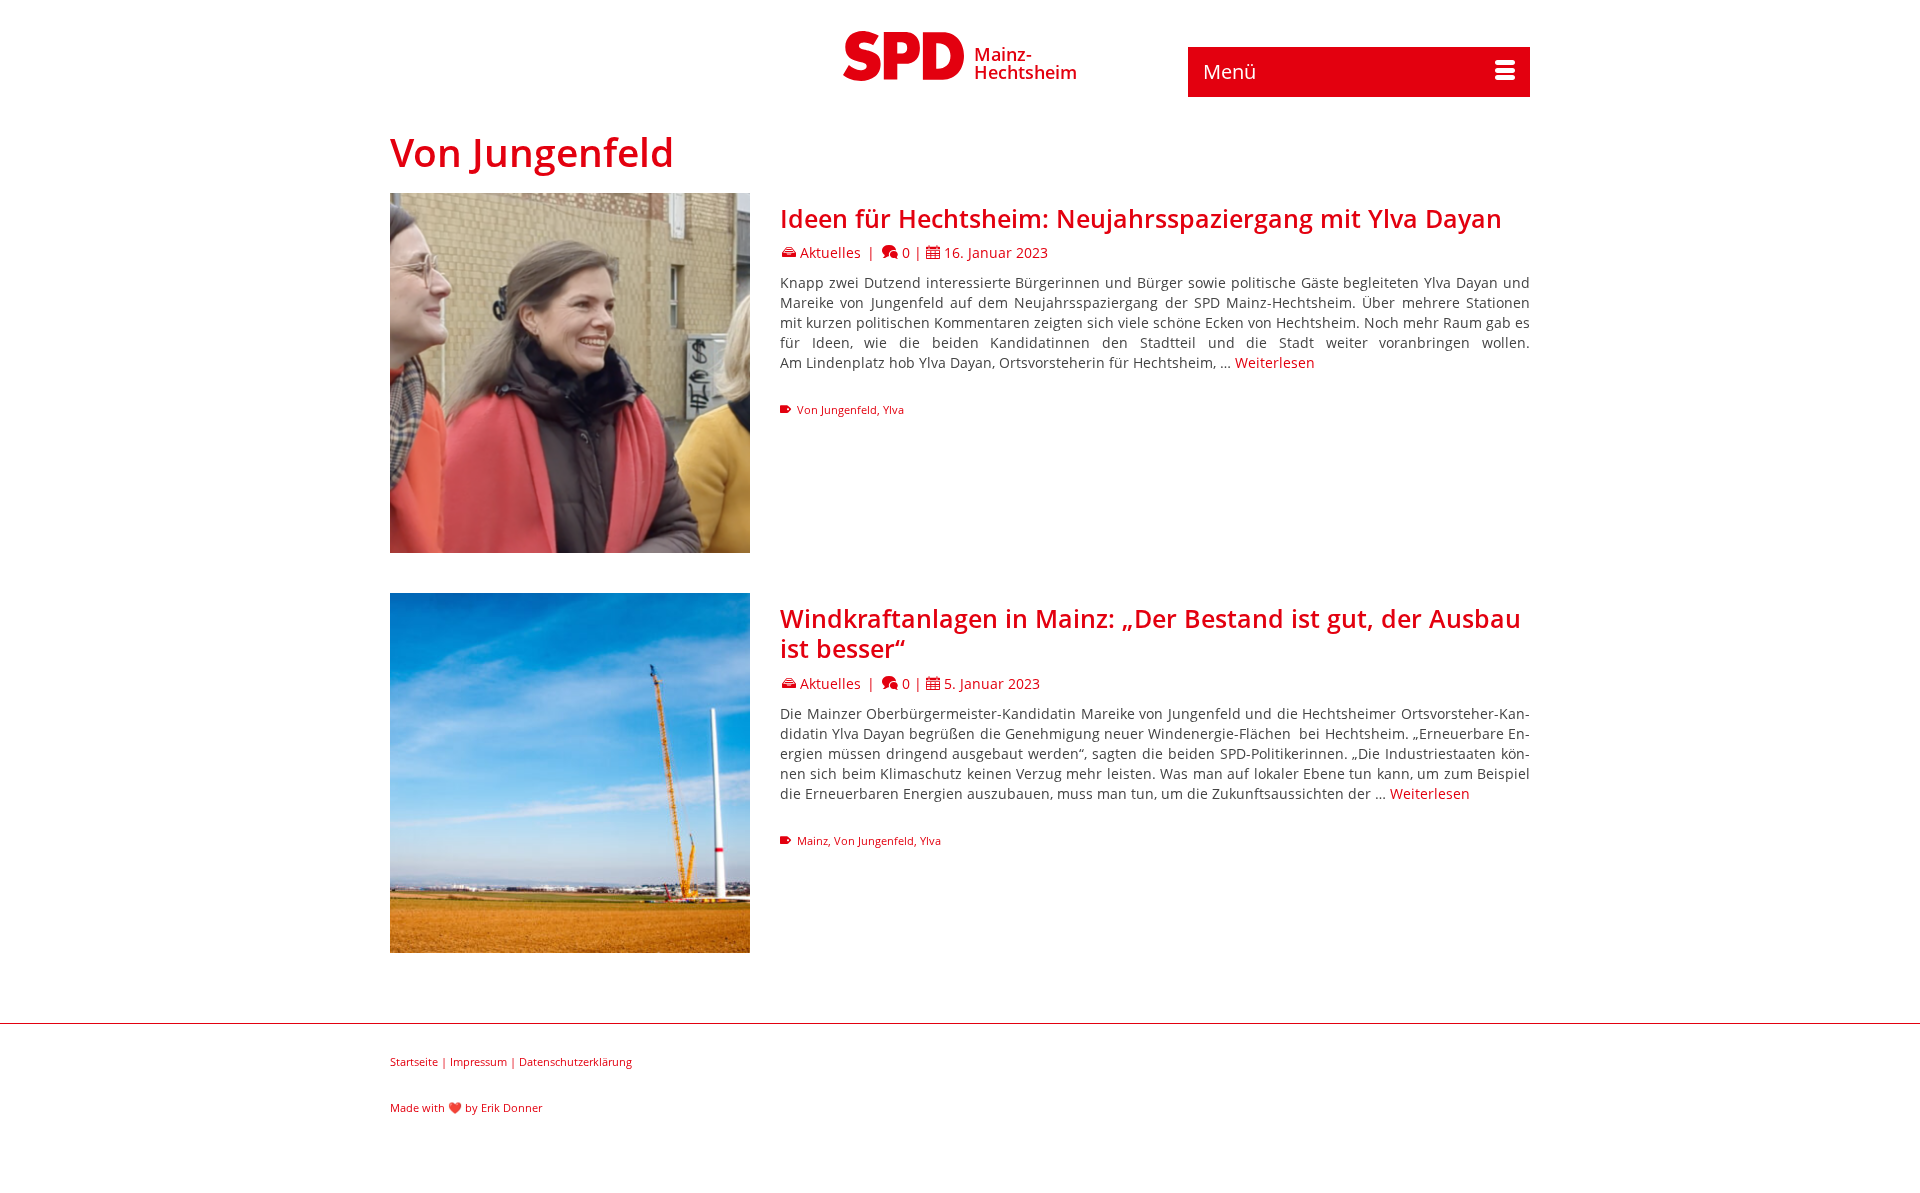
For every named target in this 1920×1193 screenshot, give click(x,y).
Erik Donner (511, 1107)
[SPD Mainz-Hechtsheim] (904, 53)
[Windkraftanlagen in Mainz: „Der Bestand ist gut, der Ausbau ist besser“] (570, 773)
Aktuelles (830, 252)
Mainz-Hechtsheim (1025, 63)
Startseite (414, 1061)
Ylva (893, 409)
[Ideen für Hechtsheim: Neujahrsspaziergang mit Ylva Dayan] (570, 373)
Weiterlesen (1275, 362)
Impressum (478, 1061)
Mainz (812, 840)
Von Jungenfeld (837, 409)
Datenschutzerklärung (575, 1061)
